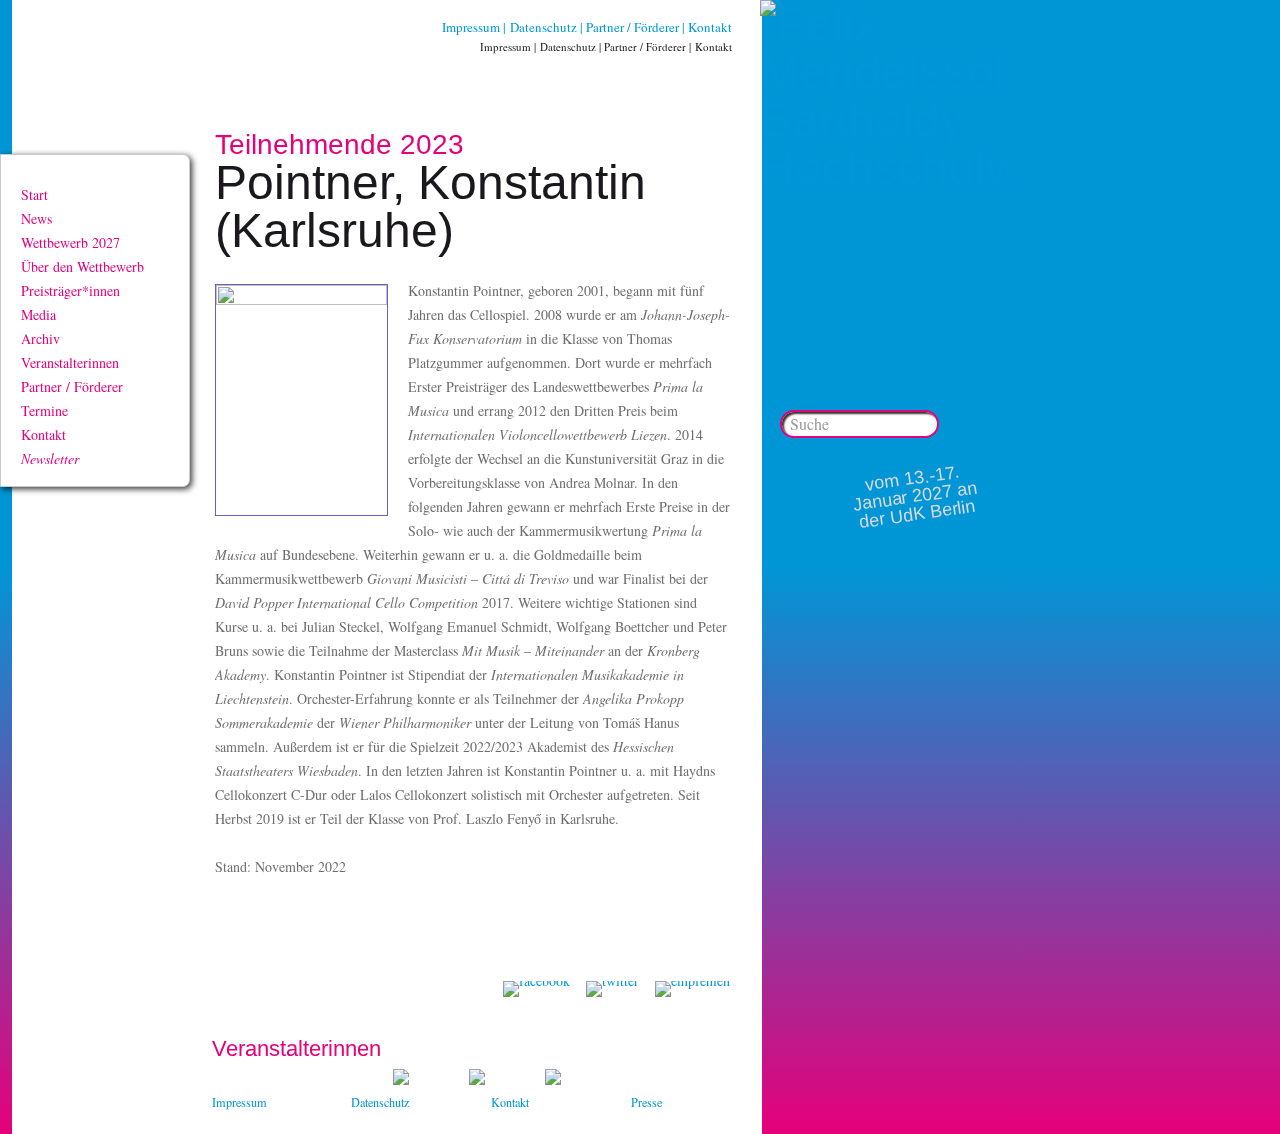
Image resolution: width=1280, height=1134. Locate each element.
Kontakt (710, 27)
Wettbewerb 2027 (70, 242)
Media (38, 314)
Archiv (40, 338)
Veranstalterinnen (70, 362)
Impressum (471, 27)
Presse (646, 1102)
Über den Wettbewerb (82, 266)
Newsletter (50, 458)
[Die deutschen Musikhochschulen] (477, 1079)
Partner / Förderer (632, 27)
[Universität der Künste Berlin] (553, 1079)
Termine (44, 410)
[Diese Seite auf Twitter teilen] (612, 989)
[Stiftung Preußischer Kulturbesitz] (401, 1079)
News (36, 218)
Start (34, 194)
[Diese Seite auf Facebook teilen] (536, 989)
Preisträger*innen (70, 290)
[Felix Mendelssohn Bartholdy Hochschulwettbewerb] (885, 167)
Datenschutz (543, 27)
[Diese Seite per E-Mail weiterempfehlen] (692, 989)
